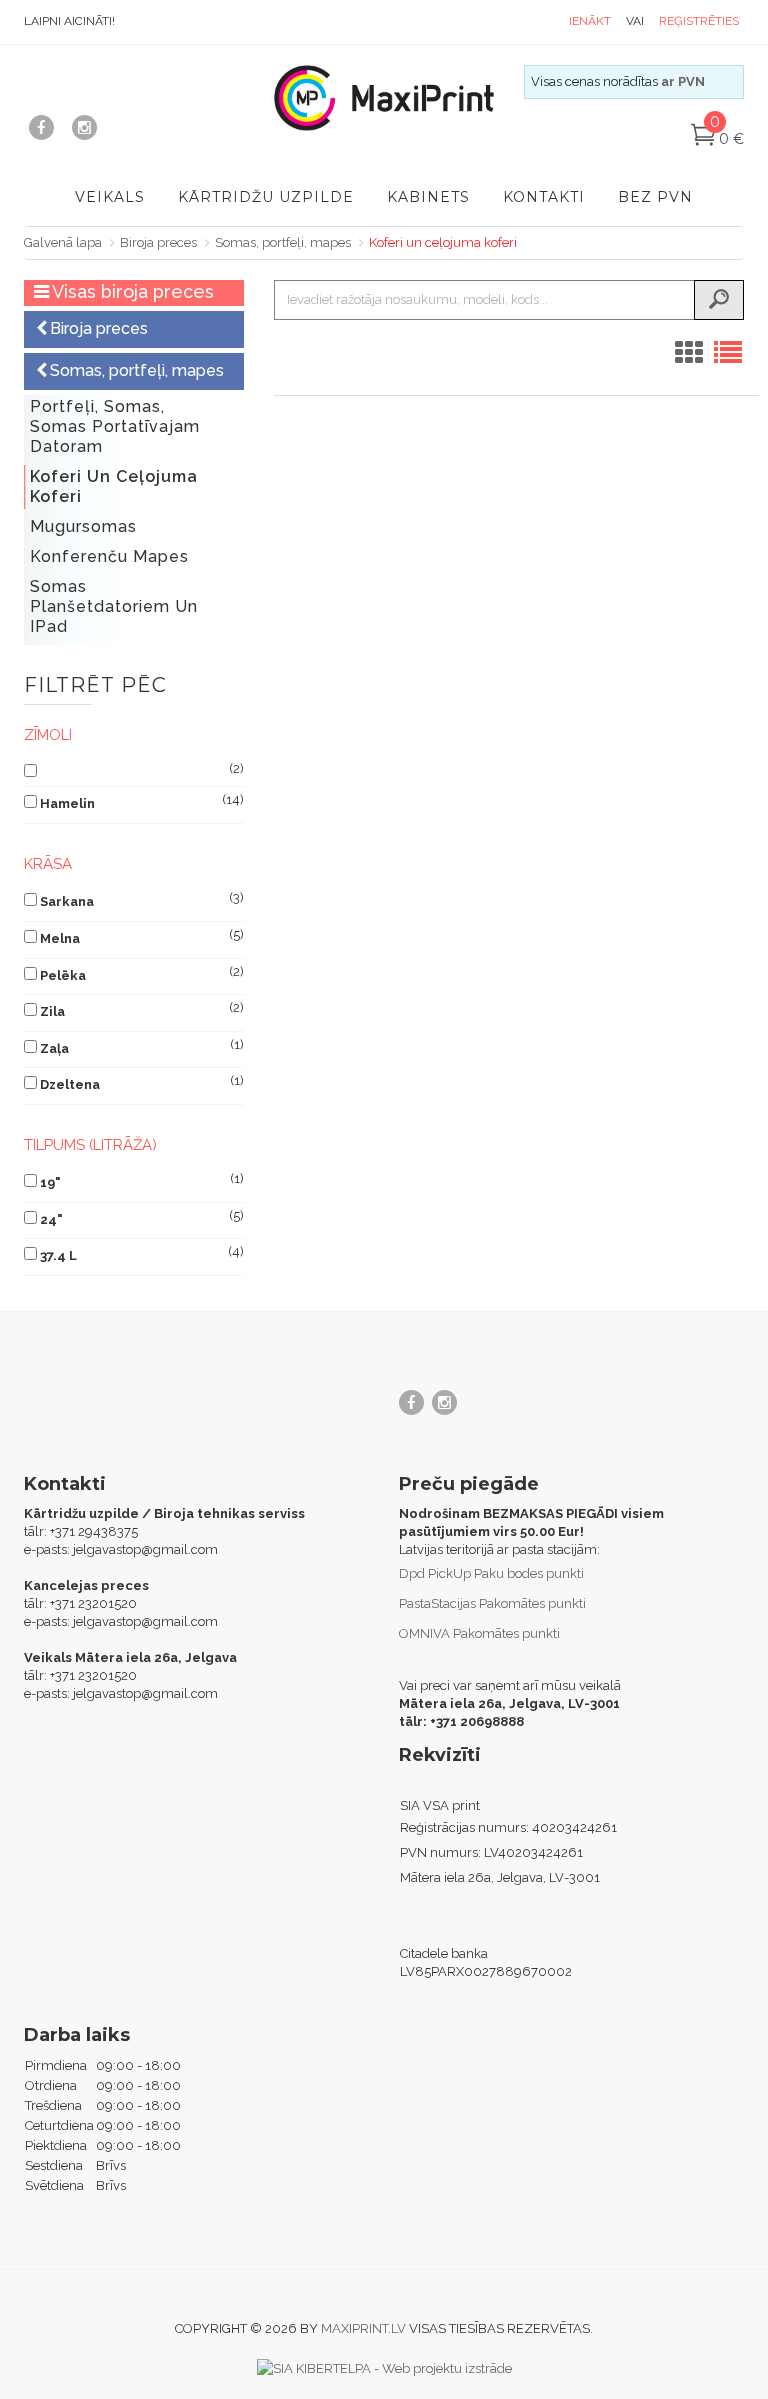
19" (50, 1182)
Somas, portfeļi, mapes (283, 242)
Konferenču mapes (109, 556)
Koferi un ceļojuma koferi (443, 242)
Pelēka (63, 975)
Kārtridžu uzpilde (266, 197)
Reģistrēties (699, 21)
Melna (60, 938)
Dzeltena (70, 1084)
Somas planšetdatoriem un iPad (114, 606)
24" (51, 1219)
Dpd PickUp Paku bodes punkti (491, 1573)
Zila (52, 1011)
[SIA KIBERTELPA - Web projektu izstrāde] (384, 2367)
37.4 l (58, 1255)
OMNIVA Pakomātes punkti (479, 1633)
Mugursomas (83, 526)
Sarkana (67, 901)
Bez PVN (655, 197)
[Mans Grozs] (703, 139)
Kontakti (544, 197)
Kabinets (428, 197)
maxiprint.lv (363, 2328)
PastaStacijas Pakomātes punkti (492, 1603)
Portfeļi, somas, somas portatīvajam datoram (115, 426)
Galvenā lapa (63, 242)
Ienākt (590, 21)
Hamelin (67, 803)
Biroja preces (158, 242)
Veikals (110, 197)
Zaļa (54, 1048)
